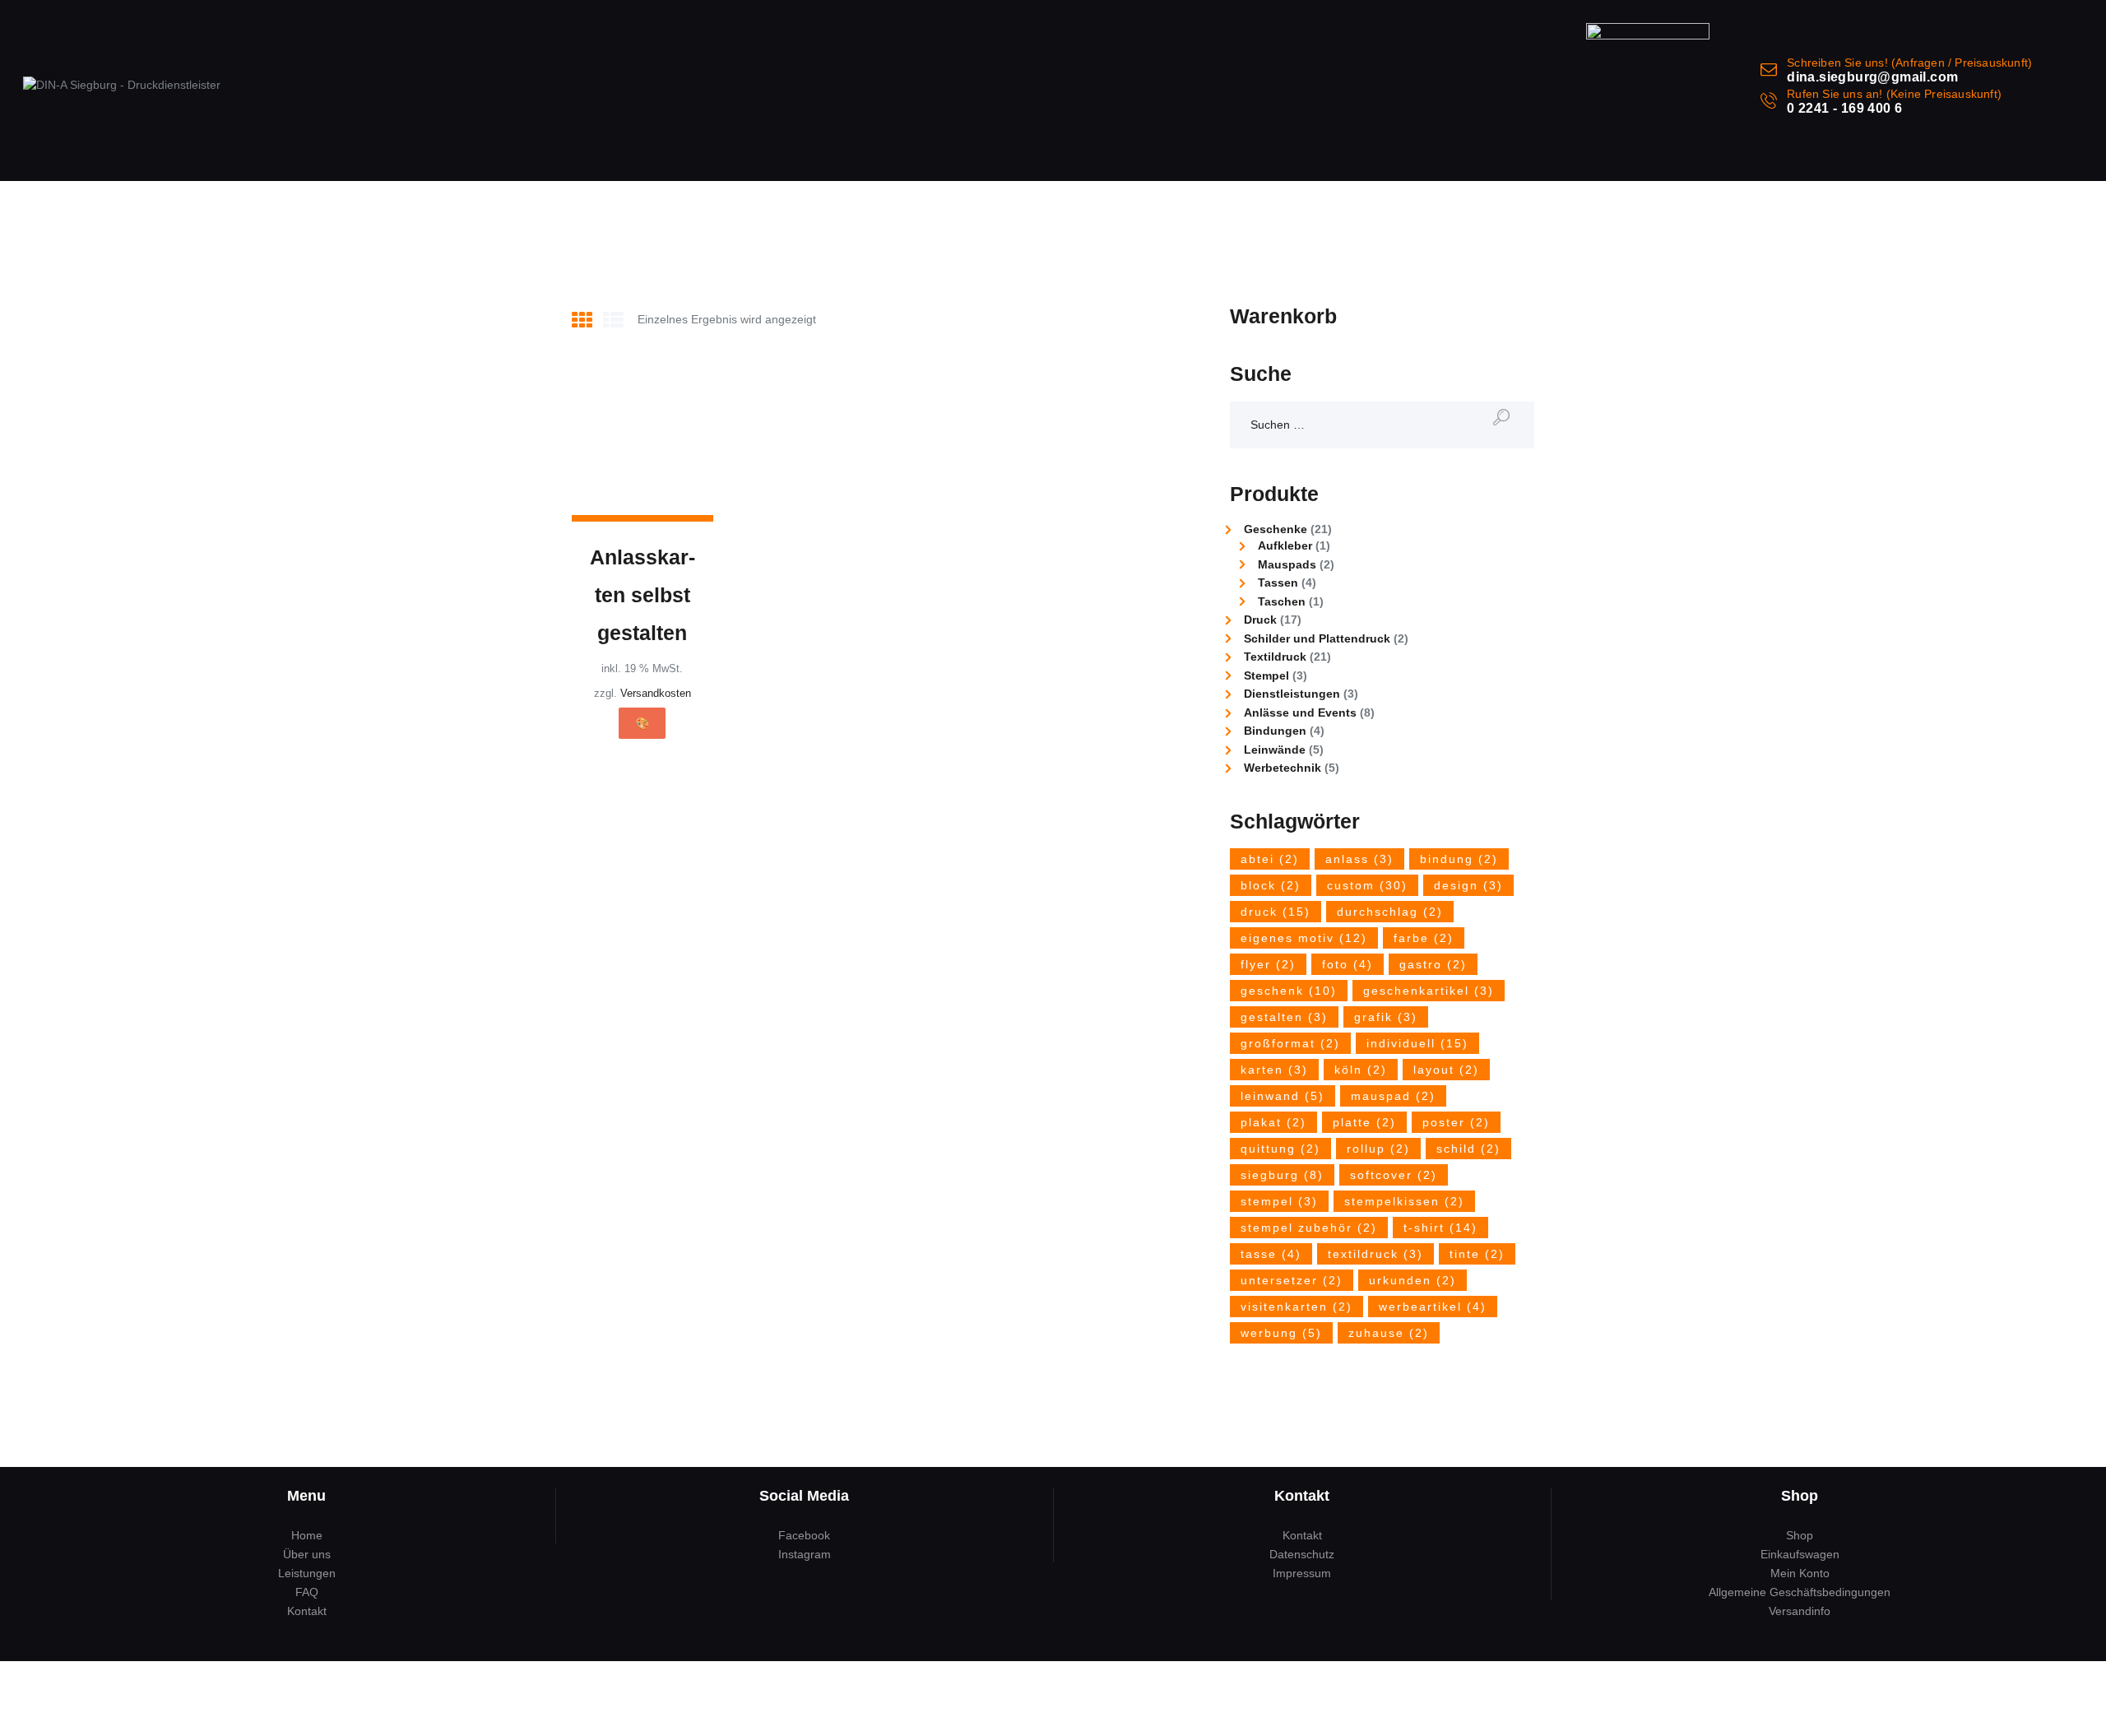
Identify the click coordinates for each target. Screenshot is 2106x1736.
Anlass (1359, 859)
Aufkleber (1285, 545)
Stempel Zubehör (1309, 1228)
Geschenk (1289, 991)
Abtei (1270, 859)
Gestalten (1284, 1017)
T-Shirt (1440, 1228)
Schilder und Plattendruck (1317, 638)
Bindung (1459, 859)
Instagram (805, 1554)
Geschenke (1276, 529)
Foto (1348, 964)
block (1271, 885)
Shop (1800, 1535)
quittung (1280, 1149)
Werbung (1281, 1333)
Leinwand (1283, 1096)
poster (1456, 1122)
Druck (1260, 620)
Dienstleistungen (1292, 694)
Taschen (1282, 601)
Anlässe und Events (1300, 713)
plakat (1273, 1122)
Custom (1367, 885)
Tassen (1278, 583)
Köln (1361, 1070)
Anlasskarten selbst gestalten (642, 595)
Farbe (1424, 938)
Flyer (1268, 964)
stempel (1279, 1201)
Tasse (1271, 1254)
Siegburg (1282, 1175)
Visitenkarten (1297, 1307)
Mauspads (1287, 564)
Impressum (1302, 1573)
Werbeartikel (1433, 1307)
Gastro (1433, 964)
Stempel (1266, 675)
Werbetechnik (1283, 768)
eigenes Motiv (1304, 938)
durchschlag (1390, 912)
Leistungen (307, 1573)
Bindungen (1275, 731)
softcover (1394, 1175)
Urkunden (1413, 1280)
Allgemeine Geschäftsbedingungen (1800, 1592)
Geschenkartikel (1429, 991)
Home (307, 1535)
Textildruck (1275, 657)
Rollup (1378, 1149)
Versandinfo (1800, 1611)
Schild (1468, 1149)
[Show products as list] (613, 320)
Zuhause (1389, 1333)
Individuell (1417, 1043)
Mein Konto (1800, 1573)
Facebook (804, 1535)
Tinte (1477, 1254)
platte (1364, 1122)
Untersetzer (1292, 1280)
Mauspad (1393, 1096)
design (1468, 885)
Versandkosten (656, 694)
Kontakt (307, 1611)
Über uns (307, 1554)
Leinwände (1275, 750)
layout (1446, 1070)
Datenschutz (1302, 1554)
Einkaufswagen (1800, 1554)
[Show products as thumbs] (582, 320)
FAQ (307, 1592)
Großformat (1290, 1043)
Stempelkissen (1404, 1201)
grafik (1386, 1017)
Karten (1274, 1070)
